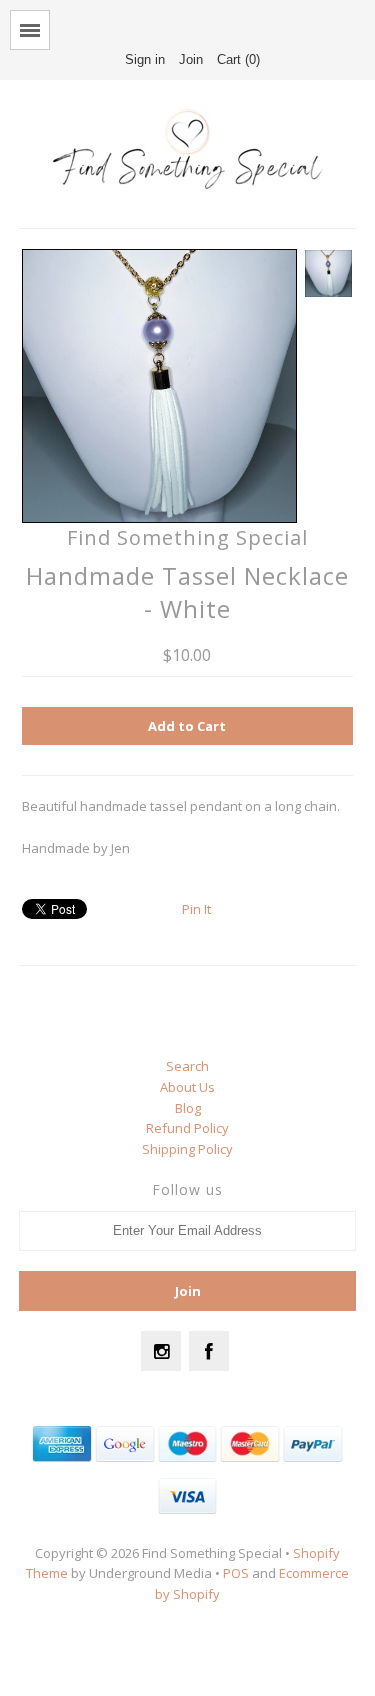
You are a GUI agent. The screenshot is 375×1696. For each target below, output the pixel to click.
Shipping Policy (187, 1149)
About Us (187, 1087)
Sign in (145, 59)
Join (191, 59)
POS (236, 1573)
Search (187, 1066)
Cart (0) (238, 59)
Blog (188, 1108)
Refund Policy (187, 1128)
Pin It (196, 909)
